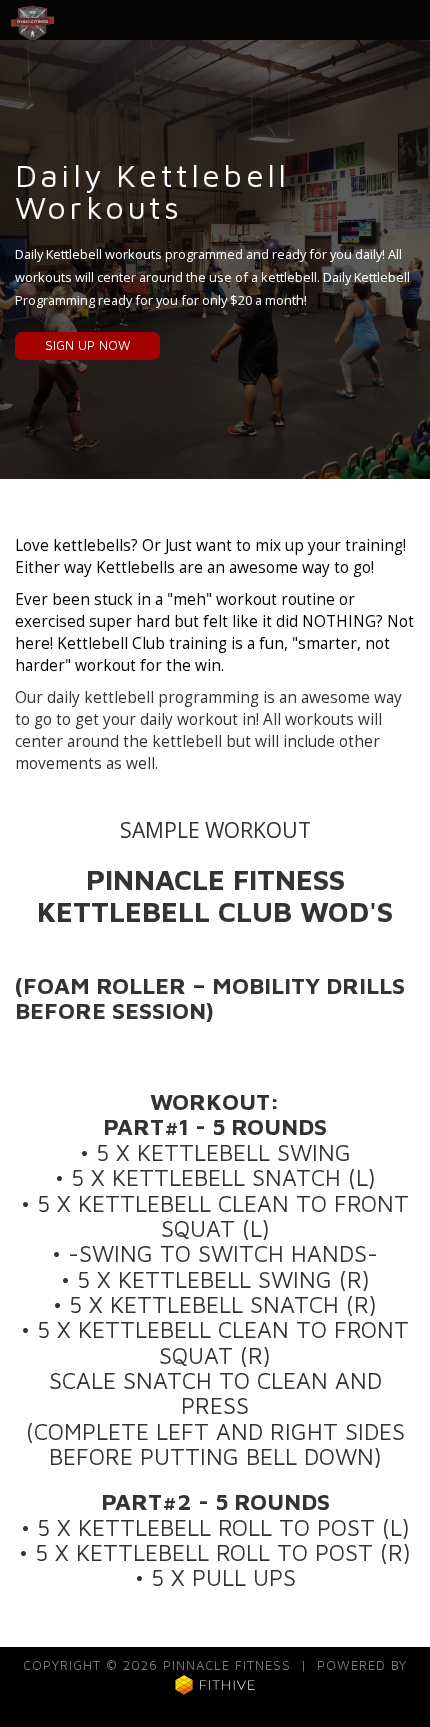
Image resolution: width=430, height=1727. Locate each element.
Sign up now (87, 345)
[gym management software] (215, 1683)
